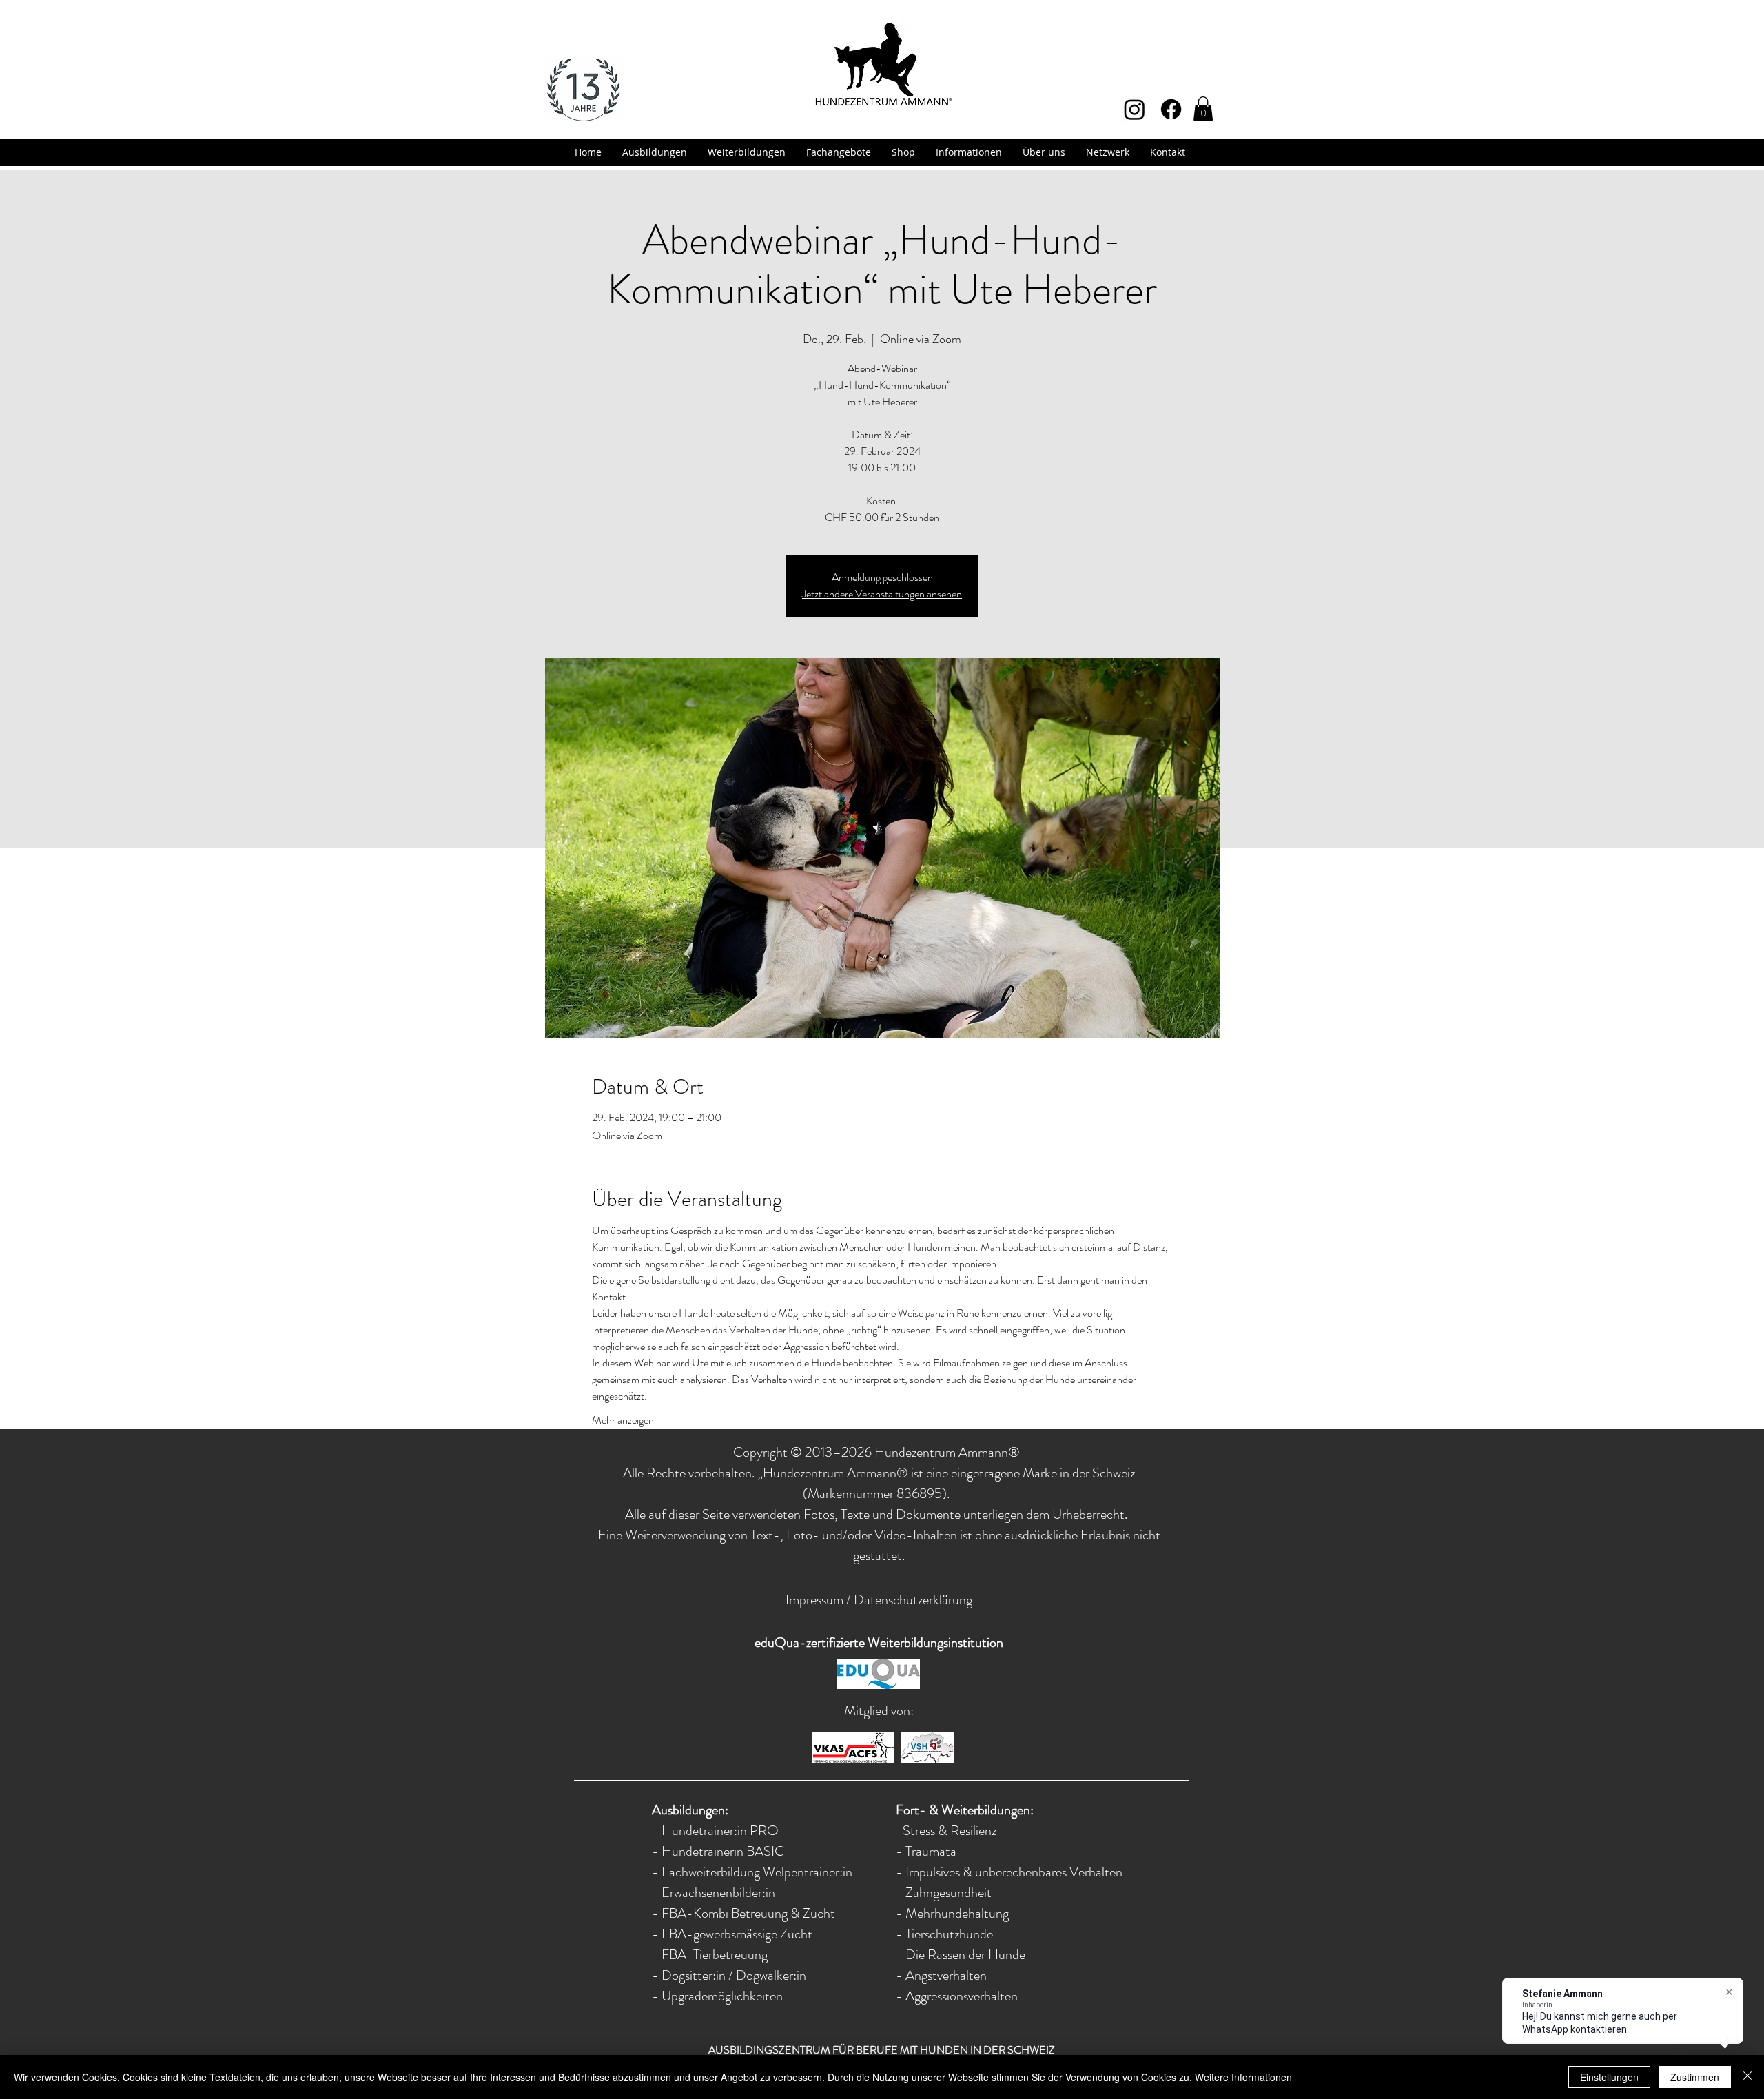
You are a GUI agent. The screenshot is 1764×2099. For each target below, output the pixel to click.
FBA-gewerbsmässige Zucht (737, 1934)
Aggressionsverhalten (962, 1996)
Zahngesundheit (948, 1893)
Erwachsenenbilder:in (718, 1893)
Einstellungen (1609, 2077)
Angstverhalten (946, 1975)
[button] (1203, 109)
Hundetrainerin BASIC (723, 1851)
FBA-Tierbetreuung (715, 1955)
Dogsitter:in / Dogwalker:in (734, 1975)
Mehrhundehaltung (957, 1913)
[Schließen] (1747, 2077)
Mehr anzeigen (623, 1420)
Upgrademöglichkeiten (721, 1996)
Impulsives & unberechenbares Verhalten (1014, 1872)
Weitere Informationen (1243, 2077)
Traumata (931, 1851)
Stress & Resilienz (950, 1831)
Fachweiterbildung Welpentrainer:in (757, 1872)
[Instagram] (1135, 109)
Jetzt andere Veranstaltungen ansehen (882, 594)
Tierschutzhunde (949, 1934)
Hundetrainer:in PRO (720, 1831)
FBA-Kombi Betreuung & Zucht (748, 1913)
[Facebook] (1171, 109)
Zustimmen (1695, 2077)
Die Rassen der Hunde (965, 1955)
